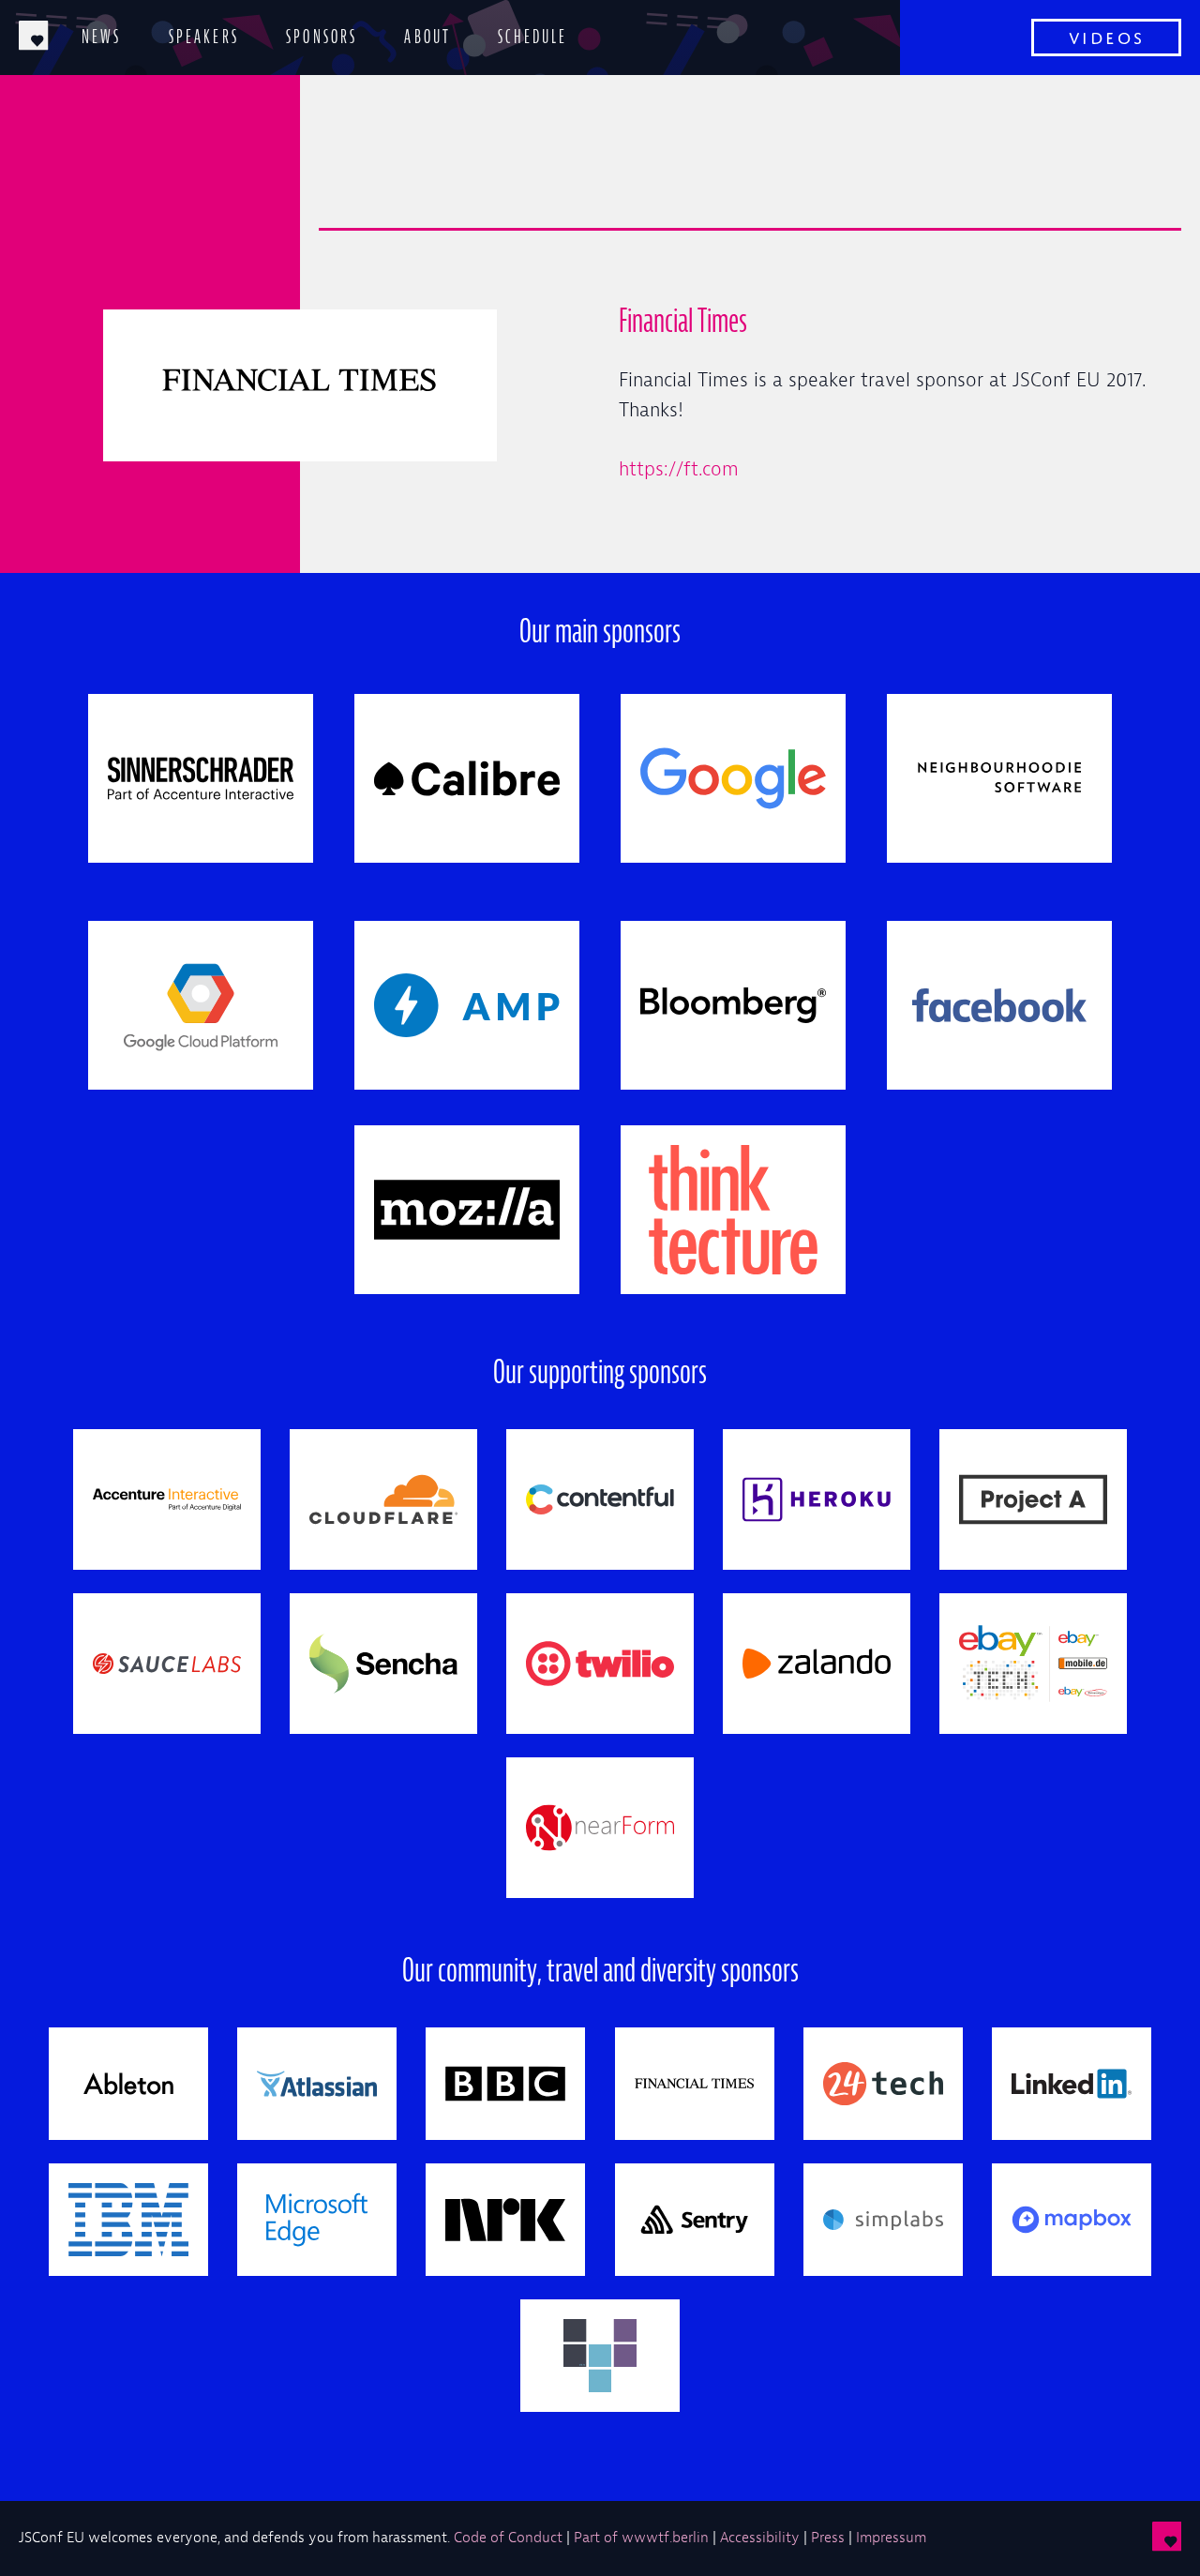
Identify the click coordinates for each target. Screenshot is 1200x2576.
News (102, 37)
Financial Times (683, 321)
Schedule (532, 37)
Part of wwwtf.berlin (641, 2537)
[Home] (34, 38)
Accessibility (760, 2537)
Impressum (891, 2537)
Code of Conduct (508, 2537)
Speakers (204, 37)
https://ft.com (679, 469)
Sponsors (322, 37)
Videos (1107, 35)
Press (828, 2537)
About (427, 37)
